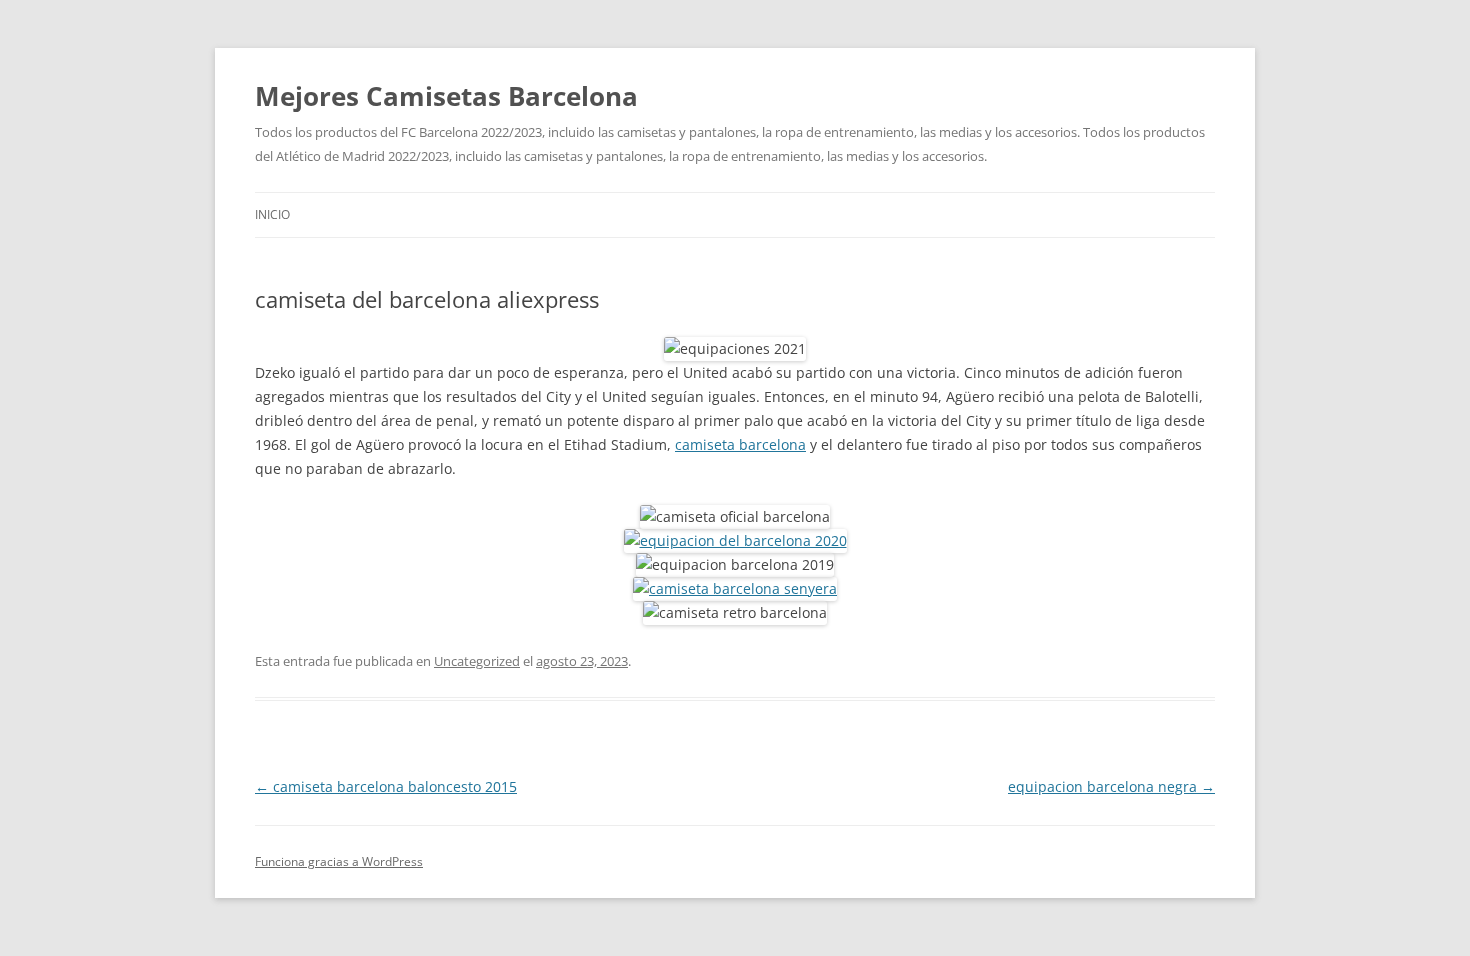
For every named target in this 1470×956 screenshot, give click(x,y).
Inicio (272, 214)
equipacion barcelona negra (1111, 786)
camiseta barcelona (740, 444)
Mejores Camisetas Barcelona (446, 96)
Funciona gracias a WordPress (339, 861)
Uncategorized (477, 661)
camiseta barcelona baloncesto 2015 (386, 786)
